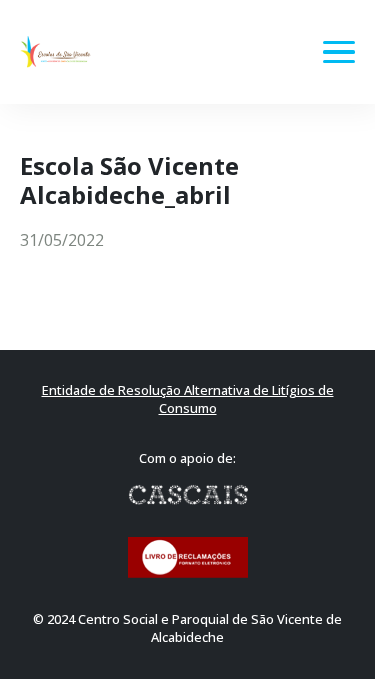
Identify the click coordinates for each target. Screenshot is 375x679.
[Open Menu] (339, 52)
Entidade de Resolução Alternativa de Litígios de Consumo (188, 399)
